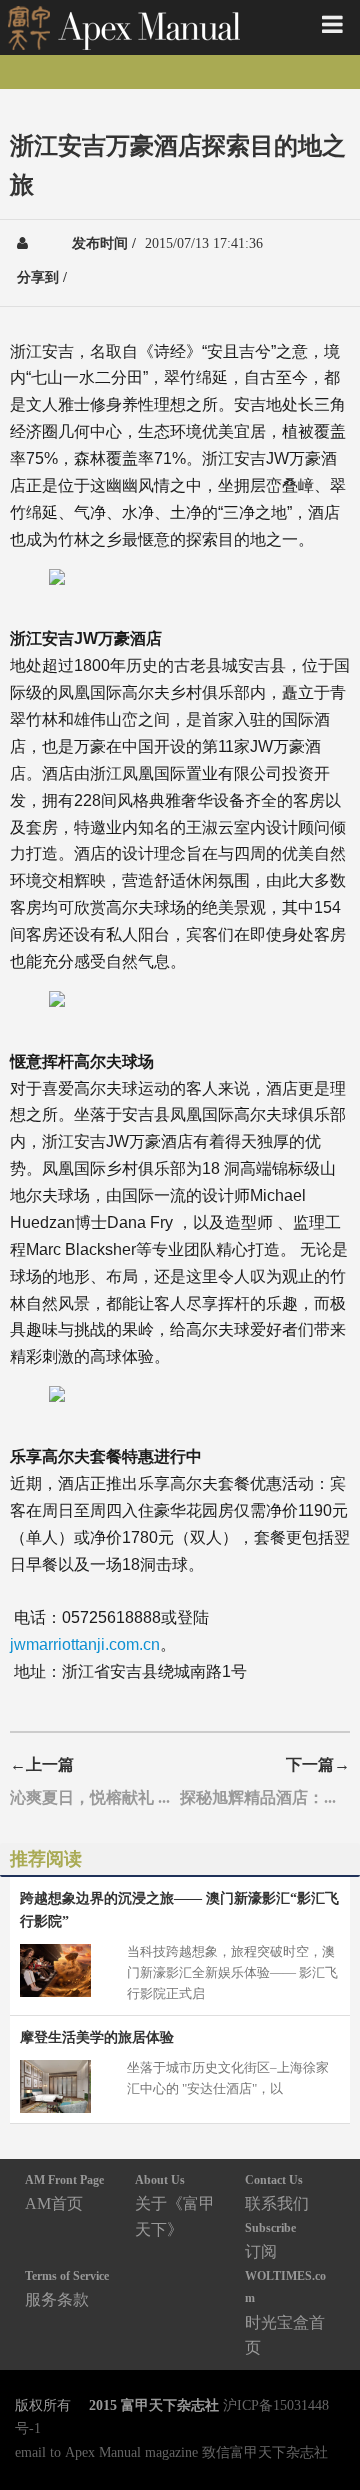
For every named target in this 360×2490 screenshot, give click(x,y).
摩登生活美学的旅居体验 (97, 2037)
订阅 (270, 2240)
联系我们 (277, 2192)
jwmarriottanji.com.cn (85, 1644)
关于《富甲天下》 (175, 2205)
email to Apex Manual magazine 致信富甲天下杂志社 (171, 2452)
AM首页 (64, 2192)
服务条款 (67, 2288)
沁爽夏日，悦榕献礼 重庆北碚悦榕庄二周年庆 (95, 1797)
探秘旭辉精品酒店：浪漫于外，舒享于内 (265, 1797)
